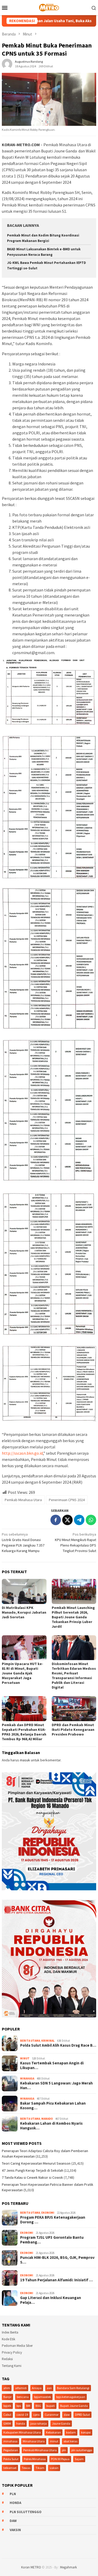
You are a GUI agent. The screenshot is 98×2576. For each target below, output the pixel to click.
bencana (23, 2397)
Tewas (26, 2468)
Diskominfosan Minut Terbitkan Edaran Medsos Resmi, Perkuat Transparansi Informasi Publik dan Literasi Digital (74, 1675)
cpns (36, 2415)
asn (49, 2388)
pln (64, 2450)
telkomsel (10, 2468)
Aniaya (37, 2388)
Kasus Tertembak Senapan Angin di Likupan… (52, 2065)
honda (21, 2423)
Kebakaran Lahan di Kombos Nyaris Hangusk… (51, 2126)
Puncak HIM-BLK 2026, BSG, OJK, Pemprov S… (57, 2260)
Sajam (79, 2459)
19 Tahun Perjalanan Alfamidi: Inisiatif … (56, 2280)
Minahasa (27, 2078)
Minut (25, 2058)
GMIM (7, 2423)
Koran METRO (31, 2567)
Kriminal (48, 2041)
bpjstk (7, 2406)
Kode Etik (8, 2339)
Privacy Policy (12, 2352)
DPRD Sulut (82, 2415)
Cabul (7, 2415)
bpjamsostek (42, 2397)
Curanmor (52, 2415)
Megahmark (68, 2567)
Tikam (40, 2468)
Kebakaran (53, 2432)
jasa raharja (39, 2423)
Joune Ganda (61, 2423)
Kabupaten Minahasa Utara (22, 2432)
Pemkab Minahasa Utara (23, 1500)
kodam (71, 2432)
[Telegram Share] (79, 1520)
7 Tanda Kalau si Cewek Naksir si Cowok (32, 2177)
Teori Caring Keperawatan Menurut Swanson (36, 2163)
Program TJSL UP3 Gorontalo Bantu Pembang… (52, 2240)
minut (54, 2441)
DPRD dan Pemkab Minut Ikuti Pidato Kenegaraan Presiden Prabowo (73, 1730)
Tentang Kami (12, 2366)
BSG (38, 2406)
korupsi (86, 2432)
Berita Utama (30, 2041)
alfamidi (21, 2388)
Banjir (7, 2397)
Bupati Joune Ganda (74, 2406)
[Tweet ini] (67, 1520)
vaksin (54, 2468)
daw (67, 2415)
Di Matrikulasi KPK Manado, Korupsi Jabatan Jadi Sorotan (24, 1612)
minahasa (10, 2441)
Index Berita (10, 2332)
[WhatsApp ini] (91, 1520)
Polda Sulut (11, 2459)
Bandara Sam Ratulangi (73, 2388)
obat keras (70, 2441)
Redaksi (7, 2359)
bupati (51, 2406)
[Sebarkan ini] (56, 1520)
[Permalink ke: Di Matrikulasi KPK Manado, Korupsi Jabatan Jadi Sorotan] (24, 1591)
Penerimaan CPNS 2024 (67, 1500)
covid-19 (22, 2415)
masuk (25, 1760)
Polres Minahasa (35, 2459)
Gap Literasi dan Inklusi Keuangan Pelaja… (51, 2300)
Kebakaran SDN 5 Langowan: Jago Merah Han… (56, 2086)
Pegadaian (11, 2450)
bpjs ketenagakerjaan (71, 2397)
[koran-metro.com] (49, 7)
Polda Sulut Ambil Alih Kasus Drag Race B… (58, 2045)
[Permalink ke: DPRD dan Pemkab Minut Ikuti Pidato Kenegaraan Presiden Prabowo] (74, 1709)
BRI (28, 2406)
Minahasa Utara (34, 2441)
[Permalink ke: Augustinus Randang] (7, 63)
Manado (47, 2119)
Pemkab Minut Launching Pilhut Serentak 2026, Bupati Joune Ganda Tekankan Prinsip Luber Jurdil (73, 1617)
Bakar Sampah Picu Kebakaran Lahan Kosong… (53, 2106)
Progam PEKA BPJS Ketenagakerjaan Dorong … (53, 2220)
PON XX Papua (60, 2459)
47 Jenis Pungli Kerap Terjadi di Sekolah (33, 2170)
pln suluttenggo (82, 2450)
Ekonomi (48, 2213)
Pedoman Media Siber (17, 2346)
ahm (7, 2388)
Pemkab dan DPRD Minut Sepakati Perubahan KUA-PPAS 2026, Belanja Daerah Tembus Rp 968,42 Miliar (24, 1732)
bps (19, 2406)
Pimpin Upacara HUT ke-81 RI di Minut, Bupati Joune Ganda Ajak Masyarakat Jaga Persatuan (22, 1673)
